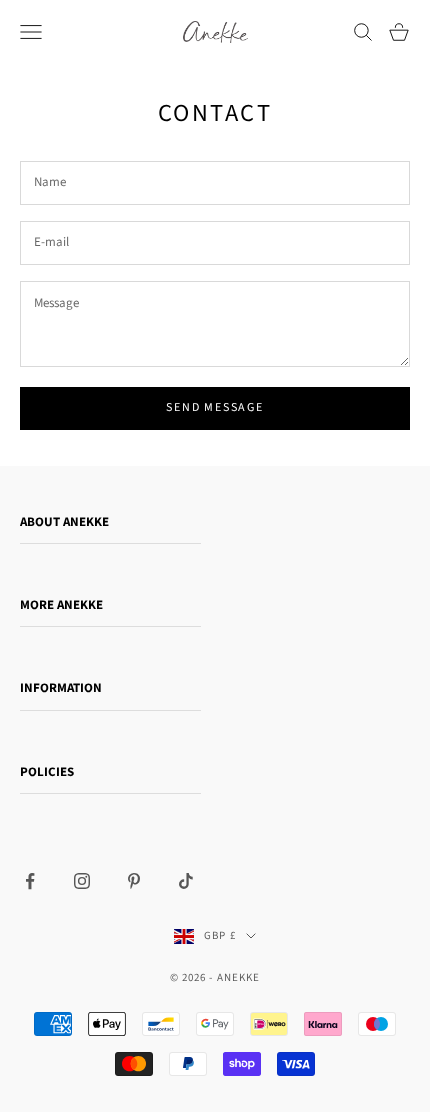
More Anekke (61, 605)
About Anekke (64, 522)
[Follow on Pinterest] (134, 881)
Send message (215, 407)
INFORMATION (61, 688)
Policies (47, 772)
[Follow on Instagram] (82, 881)
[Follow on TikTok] (186, 881)
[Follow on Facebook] (30, 881)
